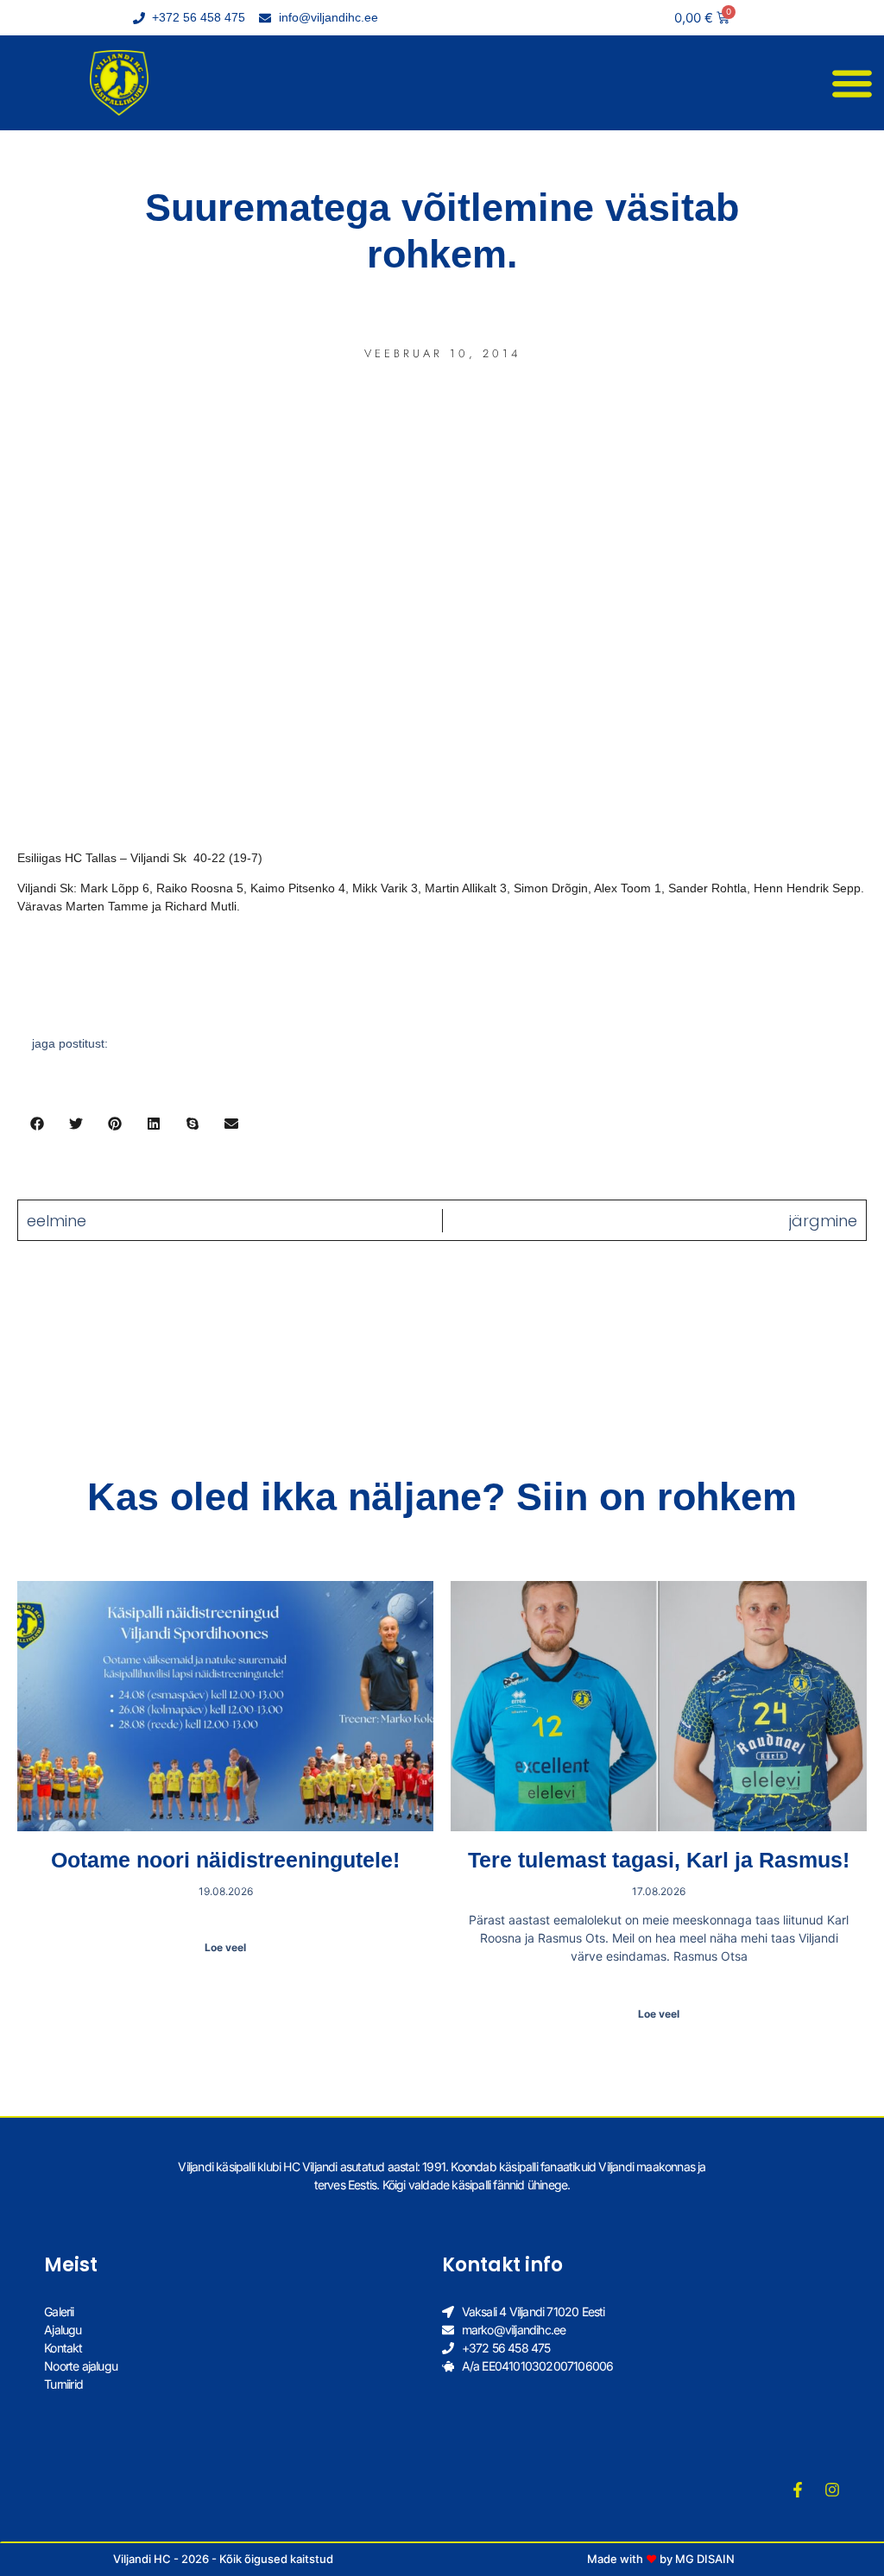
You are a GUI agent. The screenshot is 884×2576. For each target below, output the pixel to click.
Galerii (59, 2311)
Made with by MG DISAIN (661, 2559)
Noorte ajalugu (81, 2366)
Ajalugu (63, 2330)
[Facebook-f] (798, 2490)
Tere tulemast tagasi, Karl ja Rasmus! (659, 1860)
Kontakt (63, 2348)
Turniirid (63, 2384)
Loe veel (225, 1947)
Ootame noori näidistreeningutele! (225, 1860)
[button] (852, 83)
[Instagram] (832, 2490)
